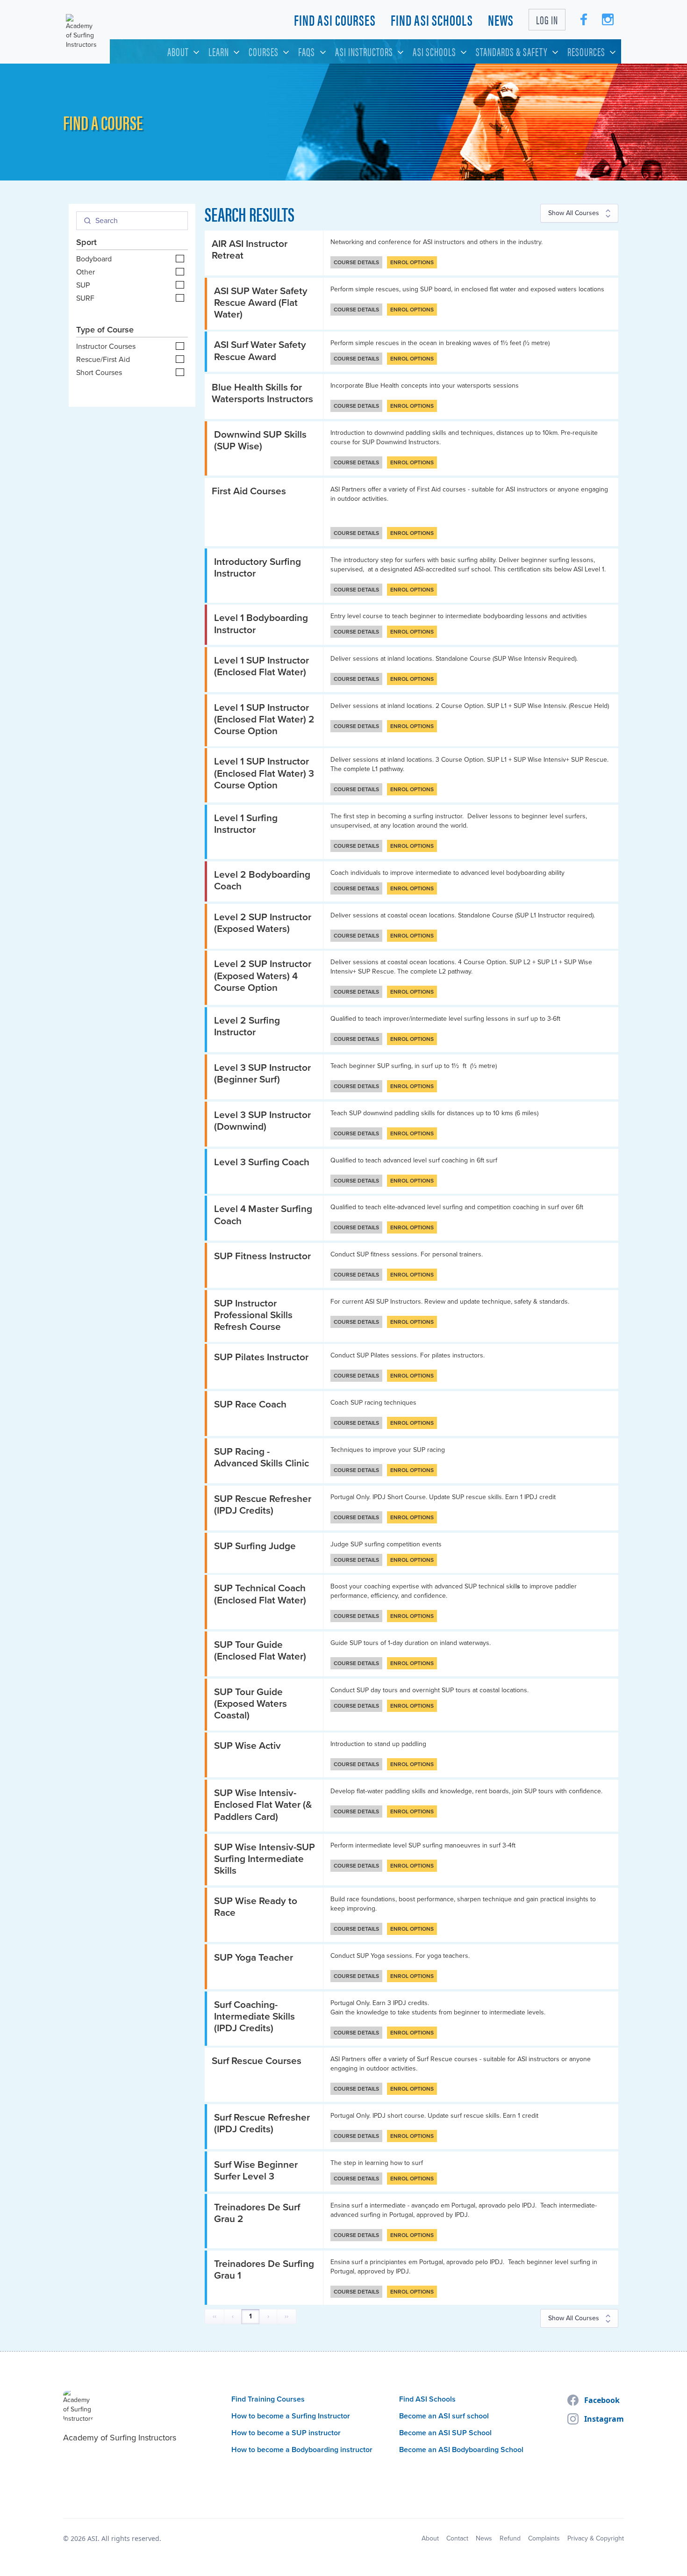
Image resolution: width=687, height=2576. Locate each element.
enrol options (412, 262)
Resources (586, 51)
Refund (510, 2539)
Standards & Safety (512, 51)
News (501, 19)
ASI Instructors (364, 51)
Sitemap (403, 2539)
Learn (219, 51)
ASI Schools (434, 51)
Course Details (356, 262)
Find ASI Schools (432, 19)
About (178, 51)
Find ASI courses (335, 19)
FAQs (307, 51)
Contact (457, 2539)
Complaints (544, 2539)
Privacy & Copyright (596, 2539)
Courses (264, 51)
